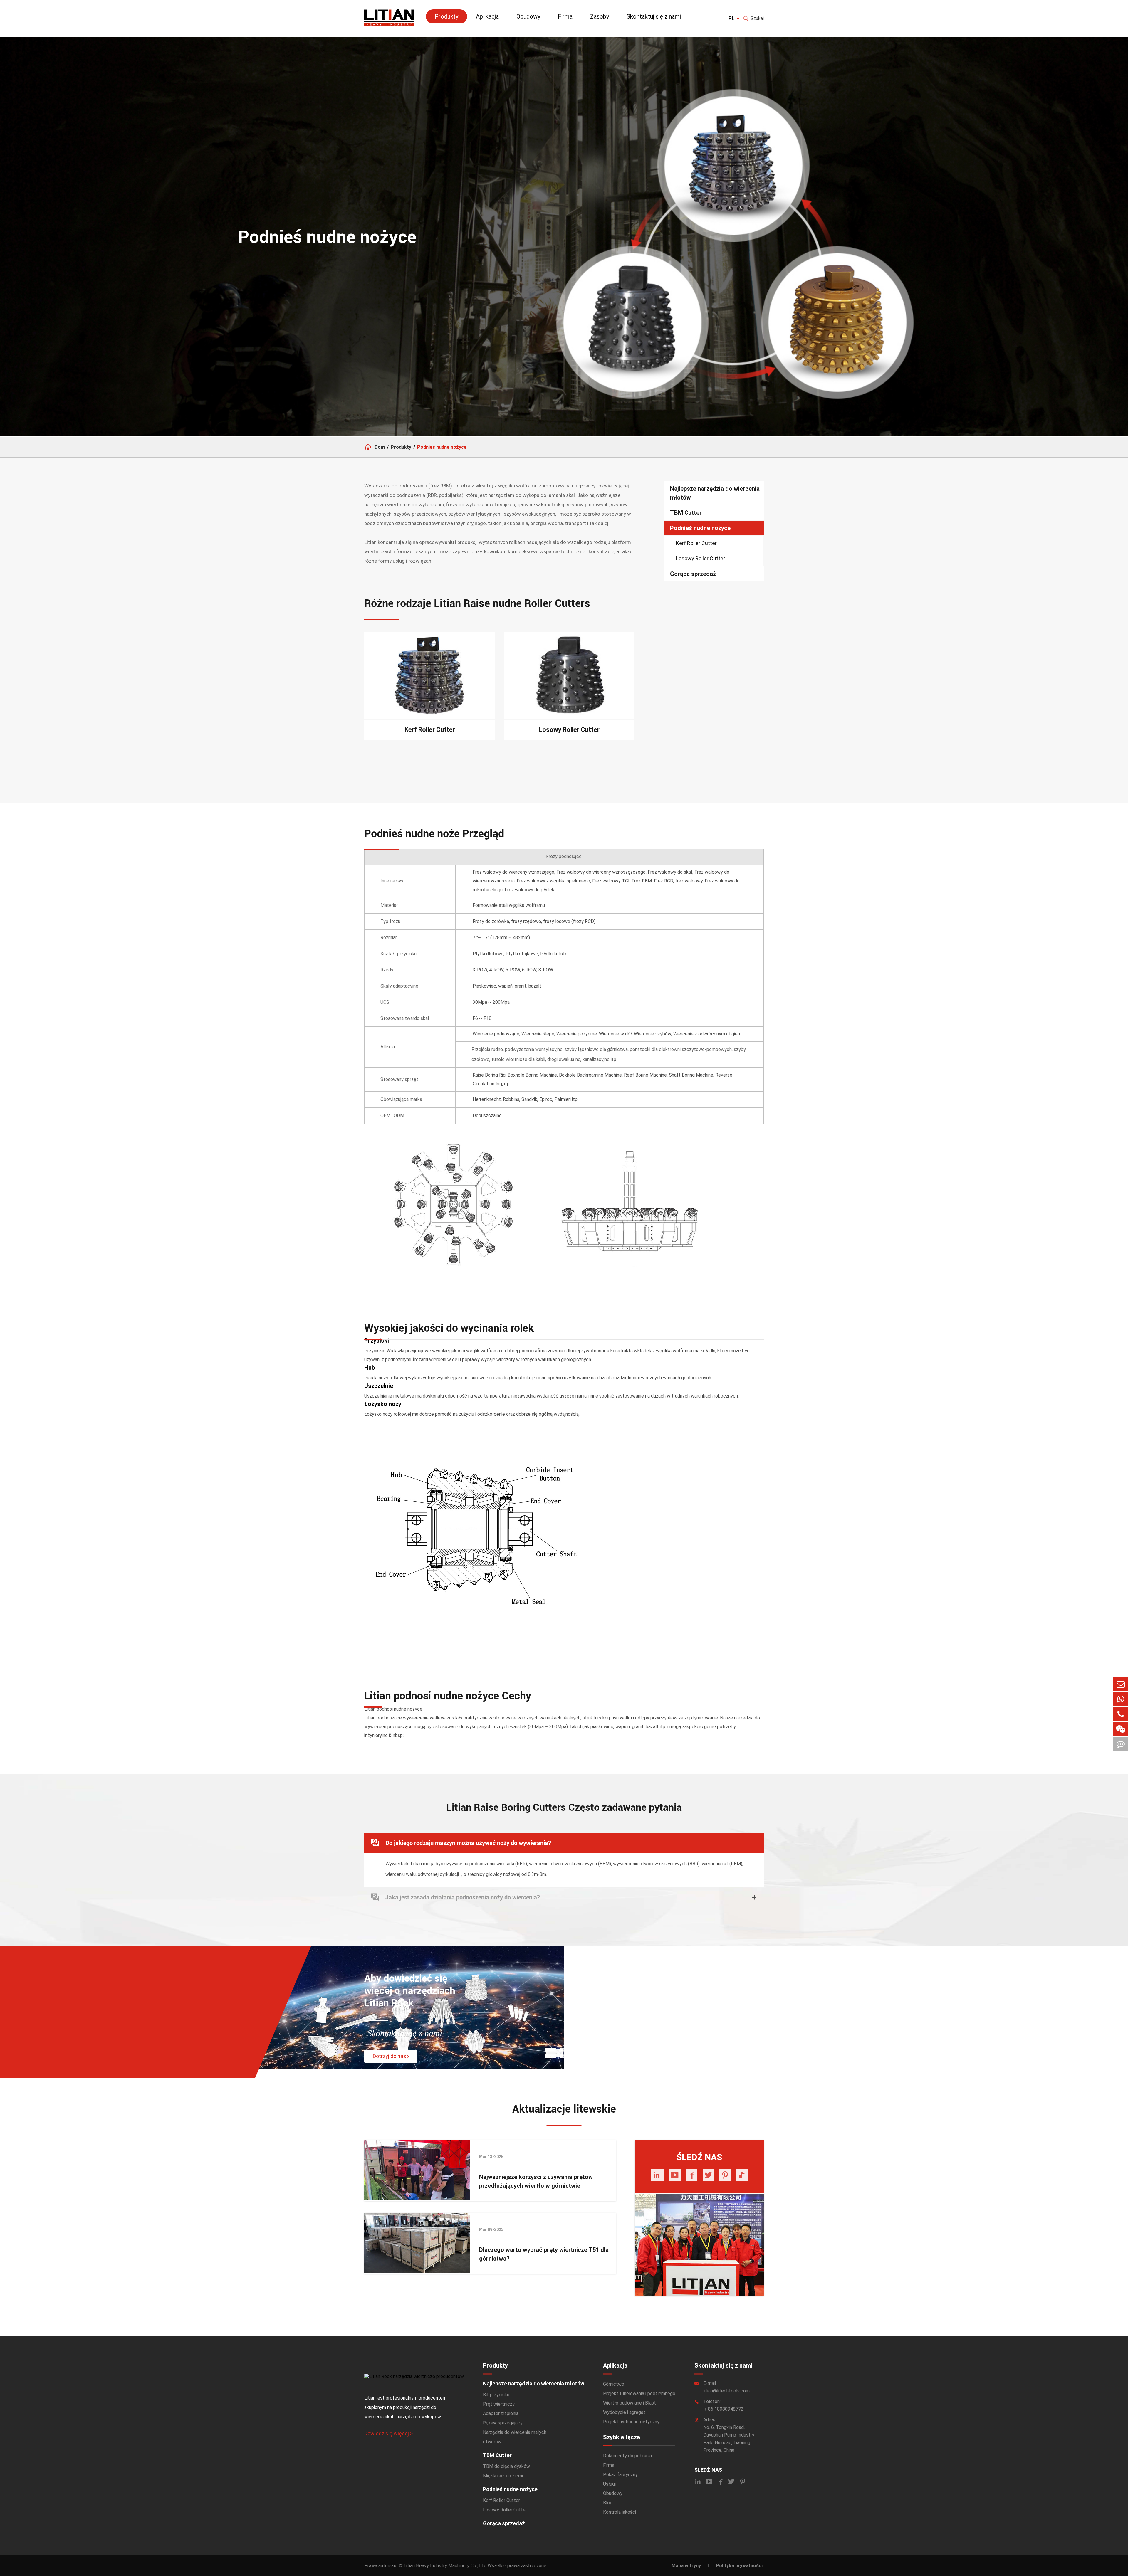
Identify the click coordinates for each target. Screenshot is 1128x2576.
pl (731, 18)
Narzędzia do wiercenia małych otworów (515, 2437)
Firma (565, 16)
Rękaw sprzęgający (503, 2423)
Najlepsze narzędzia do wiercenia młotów (715, 493)
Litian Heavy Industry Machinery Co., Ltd (445, 2566)
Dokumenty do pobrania (627, 2456)
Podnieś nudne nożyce (442, 447)
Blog (608, 2503)
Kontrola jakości (620, 2512)
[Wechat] (1121, 1729)
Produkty (446, 16)
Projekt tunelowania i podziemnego (639, 2393)
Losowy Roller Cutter (700, 558)
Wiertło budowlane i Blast (630, 2403)
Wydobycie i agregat (624, 2412)
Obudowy (528, 16)
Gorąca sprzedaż (693, 574)
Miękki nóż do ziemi (503, 2476)
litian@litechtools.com (726, 2391)
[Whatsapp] (1121, 1699)
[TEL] (1121, 1714)
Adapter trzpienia (501, 2413)
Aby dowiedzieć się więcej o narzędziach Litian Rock (410, 1991)
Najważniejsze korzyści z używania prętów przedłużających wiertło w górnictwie (536, 2181)
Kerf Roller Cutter (696, 543)
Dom (380, 447)
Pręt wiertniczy (499, 2404)
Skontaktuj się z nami (654, 16)
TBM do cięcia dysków (506, 2466)
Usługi (609, 2484)
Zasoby (600, 16)
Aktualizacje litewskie (564, 2109)
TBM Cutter (686, 513)
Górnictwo (614, 2384)
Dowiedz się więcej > (388, 2433)
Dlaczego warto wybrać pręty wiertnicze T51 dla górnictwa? (544, 2254)
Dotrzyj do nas (390, 2056)
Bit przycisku (496, 2395)
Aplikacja (487, 16)
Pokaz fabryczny (620, 2475)
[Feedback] (1121, 1744)
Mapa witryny (686, 2566)
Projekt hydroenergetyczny (631, 2422)
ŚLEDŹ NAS (708, 2470)
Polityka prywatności (739, 2566)
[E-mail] (1121, 1684)
